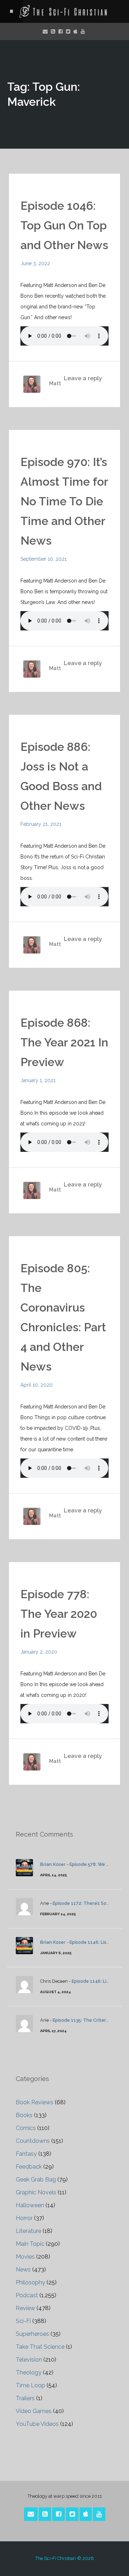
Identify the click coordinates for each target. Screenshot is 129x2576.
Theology (29, 2372)
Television (29, 2360)
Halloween (30, 2205)
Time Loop (30, 2385)
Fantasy (26, 2154)
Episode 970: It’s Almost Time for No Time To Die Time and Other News (64, 501)
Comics (26, 2128)
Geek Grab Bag (36, 2179)
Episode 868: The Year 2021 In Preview (64, 1042)
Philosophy (30, 2282)
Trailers (25, 2398)
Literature (28, 2231)
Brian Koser (53, 1864)
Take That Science (40, 2347)
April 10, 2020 (37, 1385)
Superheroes (32, 2334)
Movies (25, 2257)
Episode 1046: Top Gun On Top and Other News (64, 225)
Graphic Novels (36, 2192)
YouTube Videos (37, 2424)
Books (24, 2115)
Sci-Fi (23, 2321)
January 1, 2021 (38, 1080)
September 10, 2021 (44, 559)
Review (25, 2308)
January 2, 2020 (39, 1652)
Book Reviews (35, 2102)
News (23, 2270)
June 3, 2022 (35, 263)
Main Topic (30, 2244)
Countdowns (33, 2141)
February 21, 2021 (41, 824)
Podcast (27, 2295)
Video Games (34, 2411)
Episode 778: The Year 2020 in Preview (59, 1614)
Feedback (29, 2167)
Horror (24, 2218)
